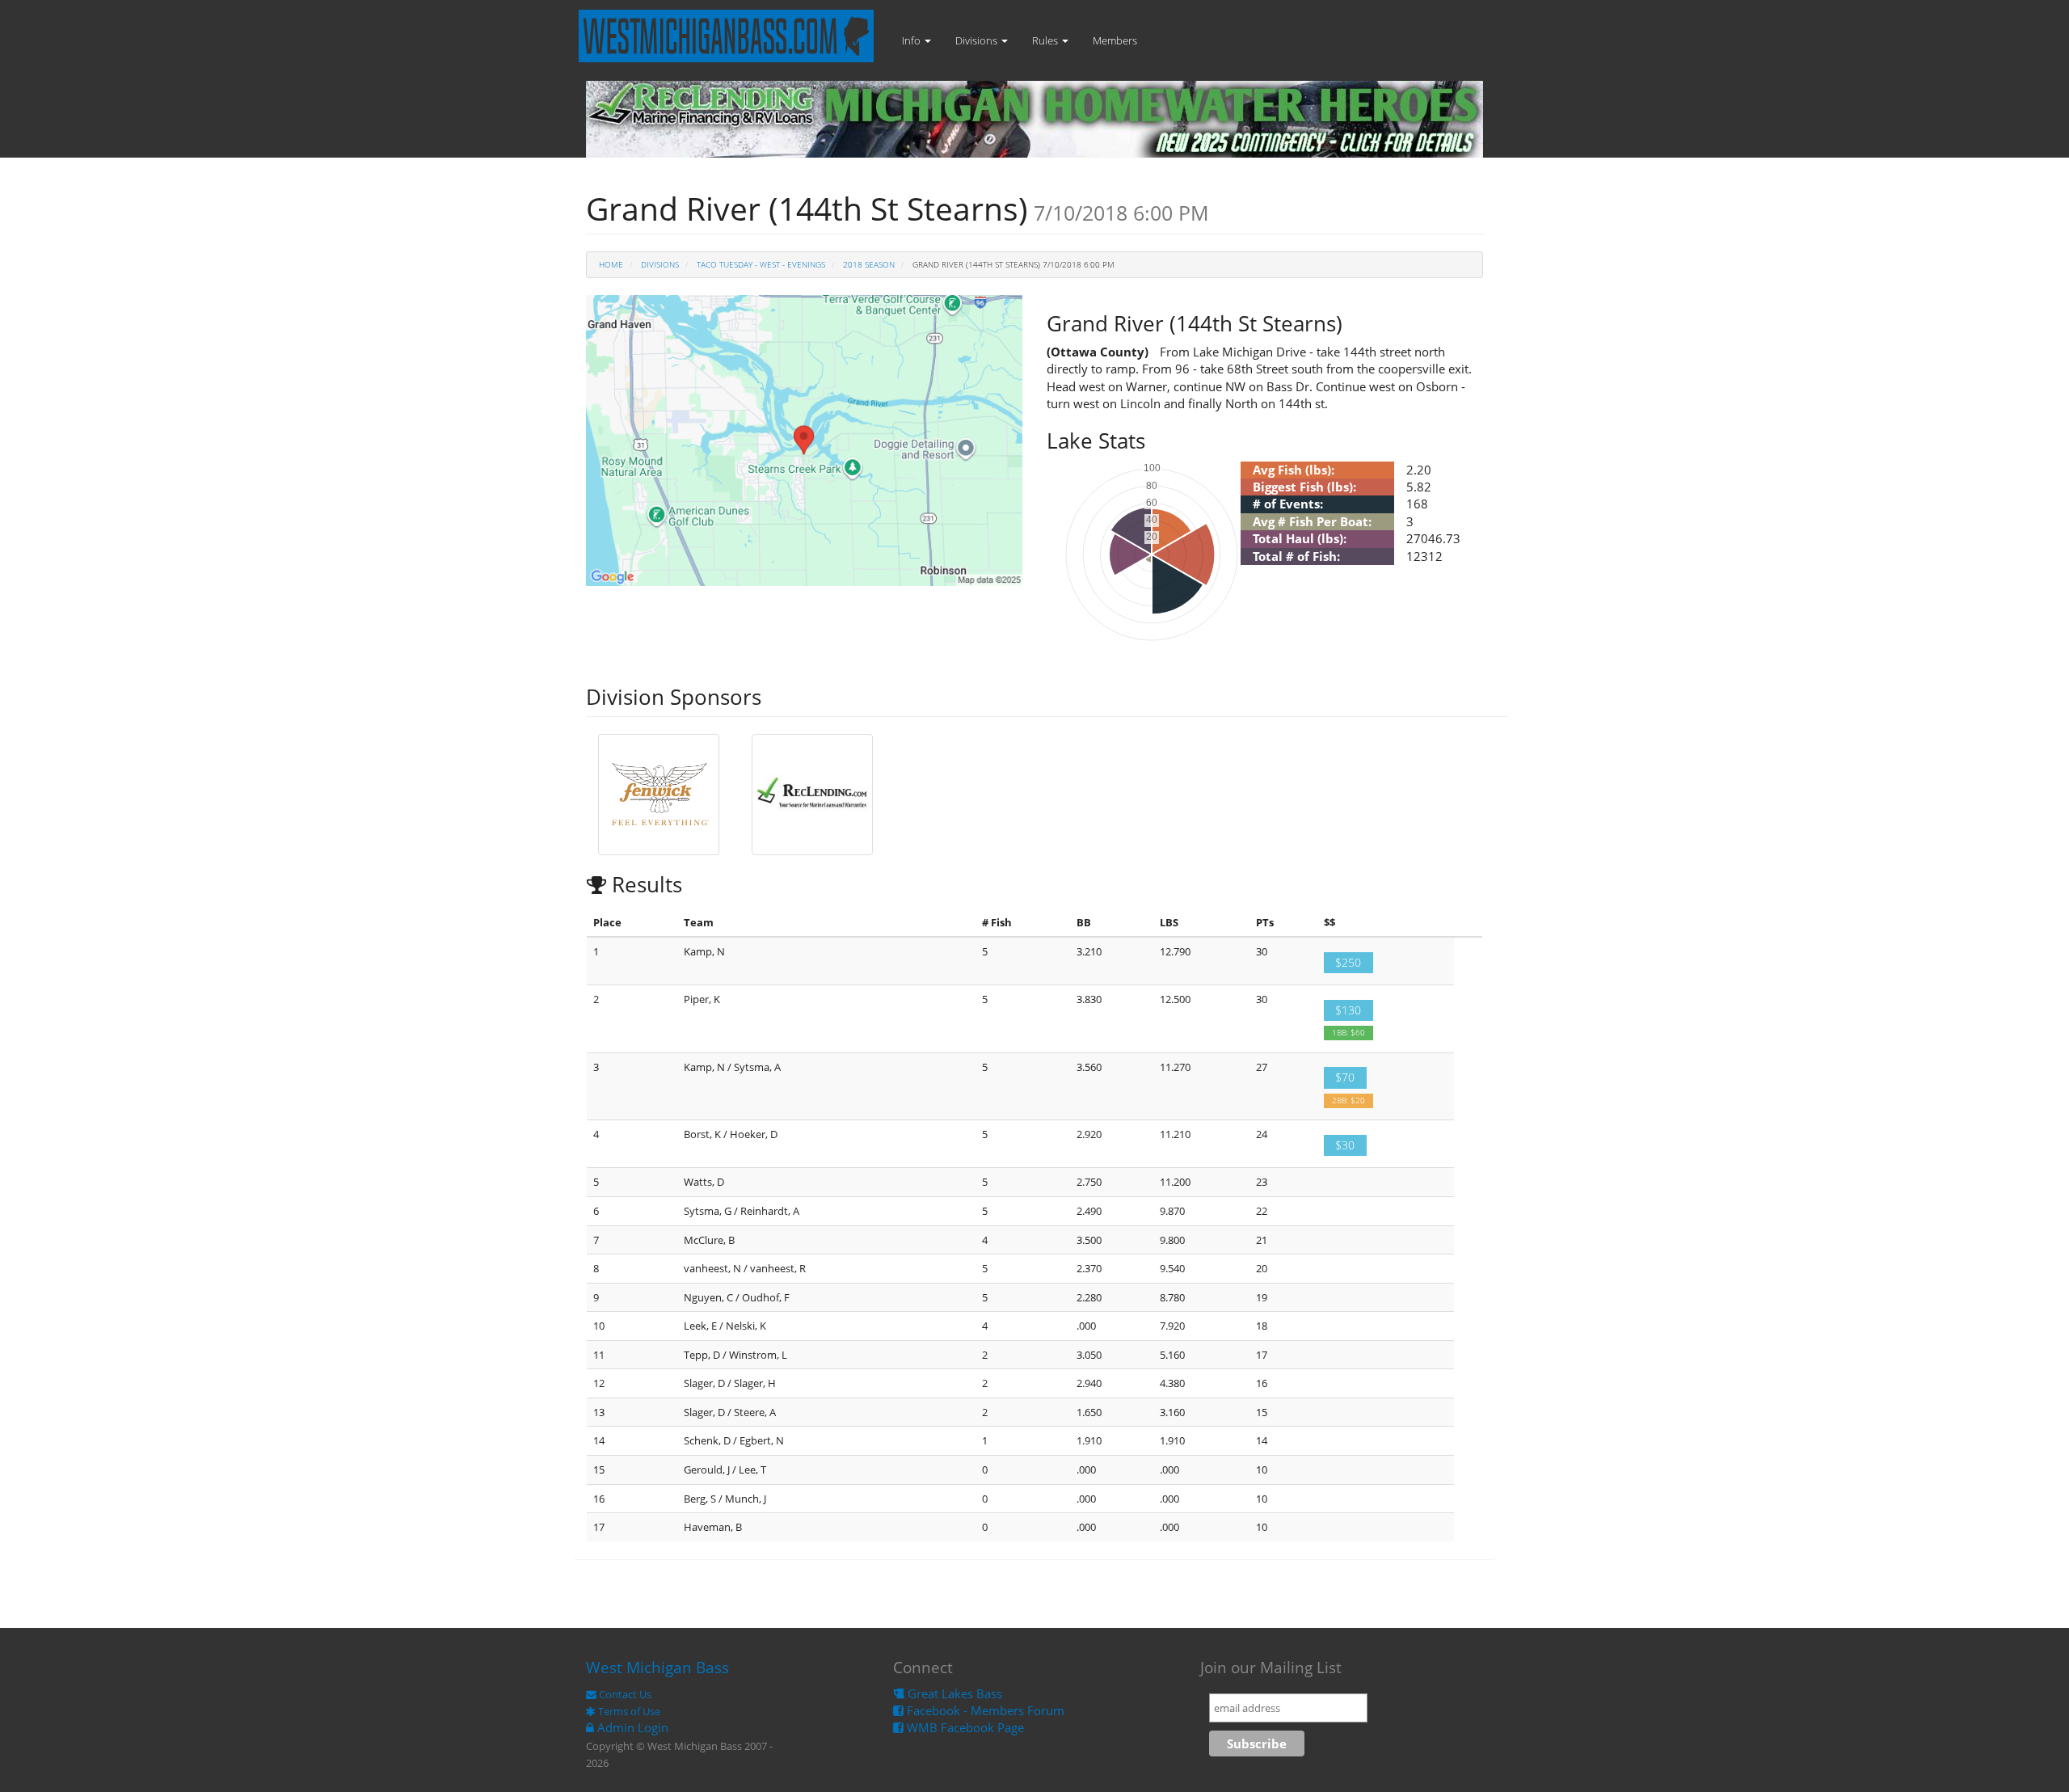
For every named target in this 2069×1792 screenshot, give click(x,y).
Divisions (978, 40)
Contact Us (624, 1694)
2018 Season (869, 264)
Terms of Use (628, 1711)
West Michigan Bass (657, 1668)
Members (1115, 40)
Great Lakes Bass (953, 1693)
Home (611, 264)
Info (912, 40)
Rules (1046, 40)
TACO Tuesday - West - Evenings (761, 264)
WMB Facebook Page (964, 1727)
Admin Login (631, 1727)
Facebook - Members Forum (984, 1710)
